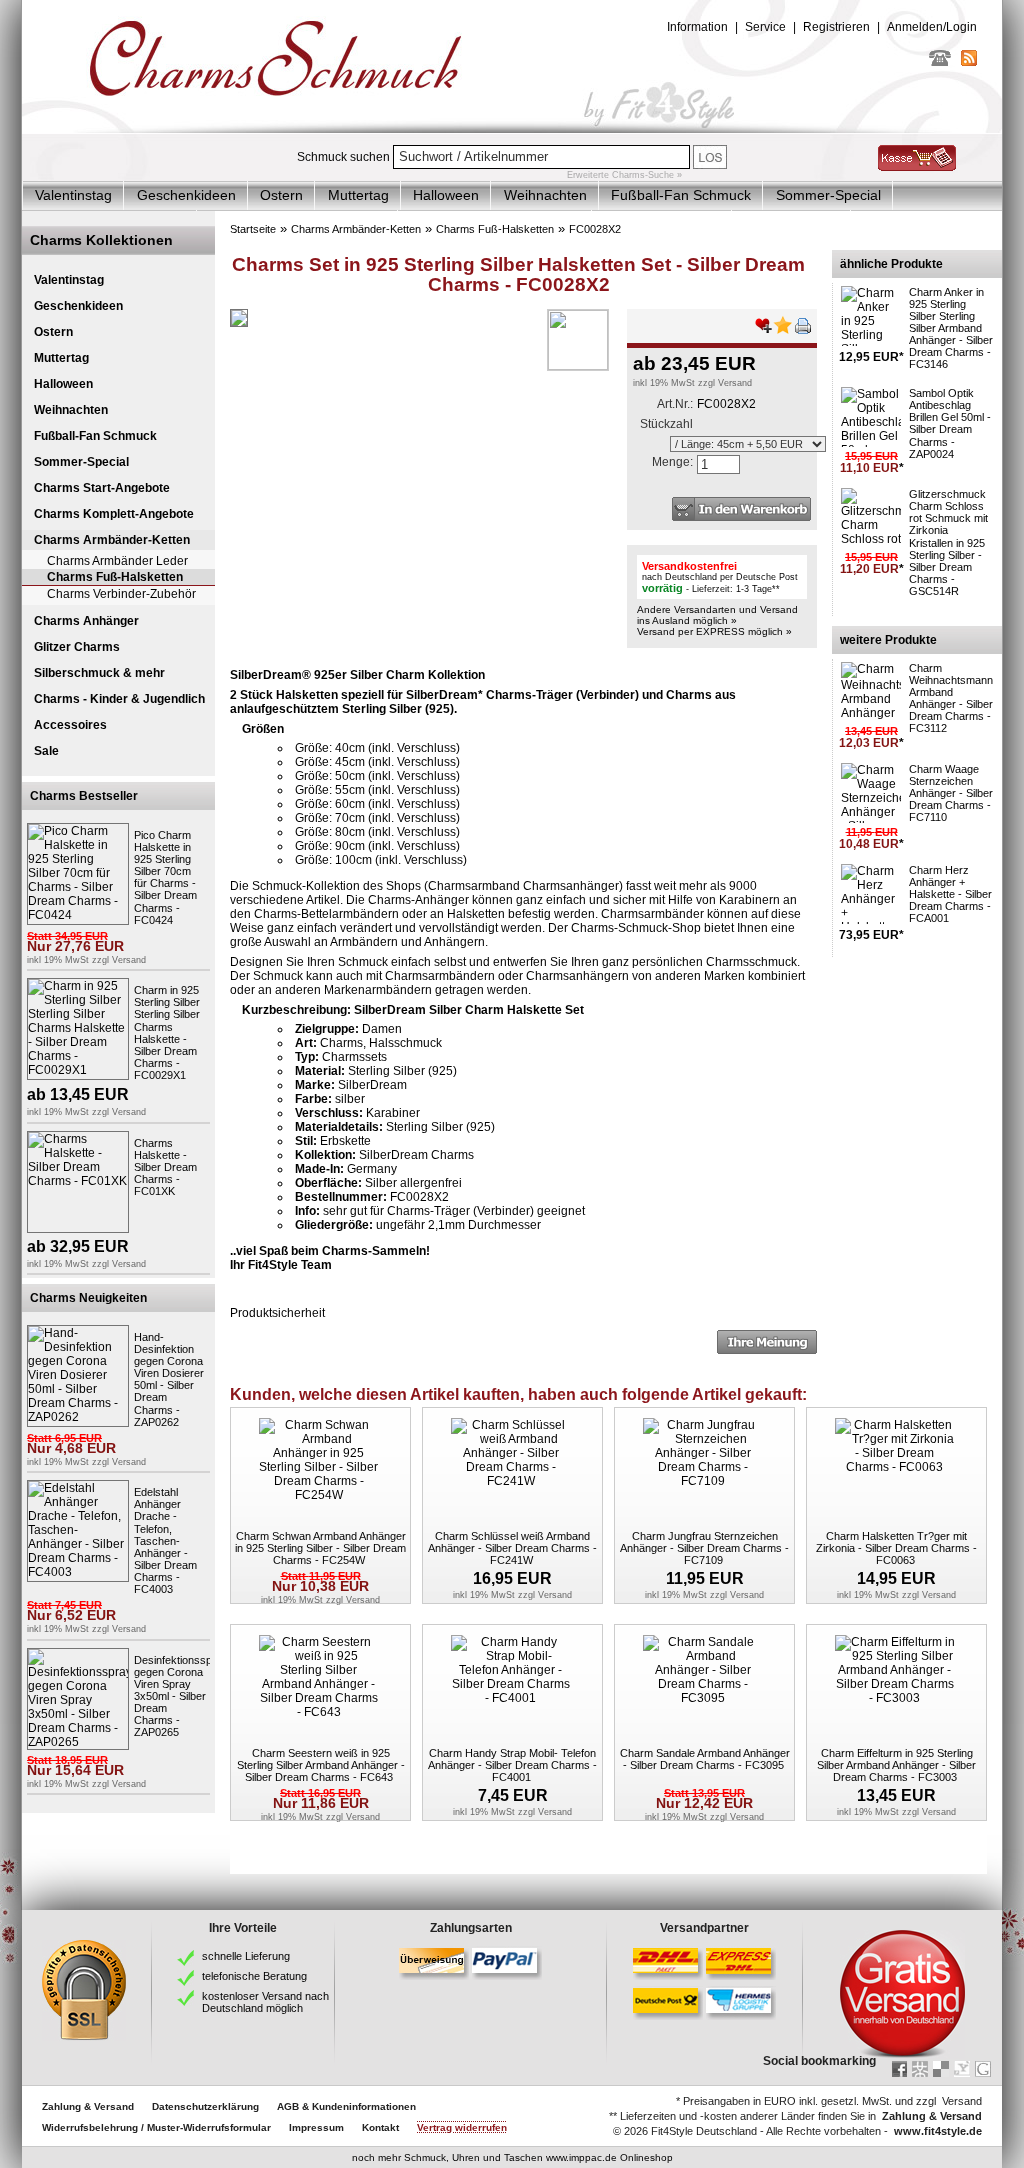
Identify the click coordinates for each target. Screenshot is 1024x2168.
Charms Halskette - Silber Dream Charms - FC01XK (165, 1167)
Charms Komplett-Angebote (114, 514)
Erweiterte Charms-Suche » (624, 175)
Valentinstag (73, 195)
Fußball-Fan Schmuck (681, 195)
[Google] (983, 2069)
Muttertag (358, 195)
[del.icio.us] (941, 2069)
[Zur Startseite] (512, 129)
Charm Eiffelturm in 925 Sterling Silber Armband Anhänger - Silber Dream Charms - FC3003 (896, 1765)
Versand (129, 960)
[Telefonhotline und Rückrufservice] (940, 62)
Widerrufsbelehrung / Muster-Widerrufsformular (156, 2127)
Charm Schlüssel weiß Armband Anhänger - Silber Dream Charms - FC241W (512, 1548)
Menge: (672, 462)
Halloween (446, 195)
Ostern (281, 195)
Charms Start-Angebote (102, 488)
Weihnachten (545, 195)
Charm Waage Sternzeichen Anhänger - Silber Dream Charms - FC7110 (951, 793)
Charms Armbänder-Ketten (112, 540)
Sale (46, 751)
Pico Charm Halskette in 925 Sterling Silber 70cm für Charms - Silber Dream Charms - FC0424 (165, 877)
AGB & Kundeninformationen (346, 2106)
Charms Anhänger (86, 621)
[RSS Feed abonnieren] (969, 62)
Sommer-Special (828, 195)
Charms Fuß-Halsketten (115, 577)
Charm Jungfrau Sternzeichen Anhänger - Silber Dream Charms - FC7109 (704, 1548)
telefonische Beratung (254, 1976)
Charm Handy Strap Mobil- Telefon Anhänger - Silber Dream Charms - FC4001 (512, 1765)
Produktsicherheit (277, 1313)
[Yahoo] (962, 2069)
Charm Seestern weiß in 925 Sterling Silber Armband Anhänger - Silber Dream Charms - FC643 (321, 1765)
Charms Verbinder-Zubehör (121, 594)
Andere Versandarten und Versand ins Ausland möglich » (717, 615)
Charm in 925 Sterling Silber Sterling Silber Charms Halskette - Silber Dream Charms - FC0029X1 (167, 1032)
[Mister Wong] (920, 2069)
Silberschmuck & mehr (99, 673)
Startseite (253, 229)
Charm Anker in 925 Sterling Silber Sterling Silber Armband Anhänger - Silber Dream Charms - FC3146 (951, 328)
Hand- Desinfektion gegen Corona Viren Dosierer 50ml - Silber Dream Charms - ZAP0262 (169, 1379)
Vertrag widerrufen (462, 2127)
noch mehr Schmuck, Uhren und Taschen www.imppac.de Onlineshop (512, 2157)
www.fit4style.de (938, 2131)
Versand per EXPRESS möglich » (714, 631)
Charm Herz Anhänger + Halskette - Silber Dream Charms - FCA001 (950, 894)
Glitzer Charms (77, 647)
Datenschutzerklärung (205, 2106)
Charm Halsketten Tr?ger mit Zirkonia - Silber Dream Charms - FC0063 (896, 1548)
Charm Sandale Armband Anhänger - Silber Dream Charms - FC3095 (705, 1759)
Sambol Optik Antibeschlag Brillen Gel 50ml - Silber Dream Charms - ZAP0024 (950, 423)
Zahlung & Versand (88, 2106)
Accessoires (70, 725)
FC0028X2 (595, 229)
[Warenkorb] (917, 167)
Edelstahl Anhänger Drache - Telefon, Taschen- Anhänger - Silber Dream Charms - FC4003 (165, 1540)
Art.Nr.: (675, 404)
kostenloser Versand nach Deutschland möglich (265, 2002)
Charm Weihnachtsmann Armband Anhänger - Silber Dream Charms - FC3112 (951, 698)
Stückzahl (666, 424)
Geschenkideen (186, 195)
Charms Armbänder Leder (117, 561)
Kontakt (380, 2127)
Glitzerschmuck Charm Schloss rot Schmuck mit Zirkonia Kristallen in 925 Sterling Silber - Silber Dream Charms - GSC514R (948, 542)
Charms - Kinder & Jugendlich (119, 699)
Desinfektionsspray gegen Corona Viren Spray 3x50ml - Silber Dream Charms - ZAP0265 (181, 1696)
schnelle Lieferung (246, 1956)
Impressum (316, 2127)
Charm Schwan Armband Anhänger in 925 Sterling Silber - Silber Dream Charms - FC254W (320, 1548)
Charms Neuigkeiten (88, 1298)
